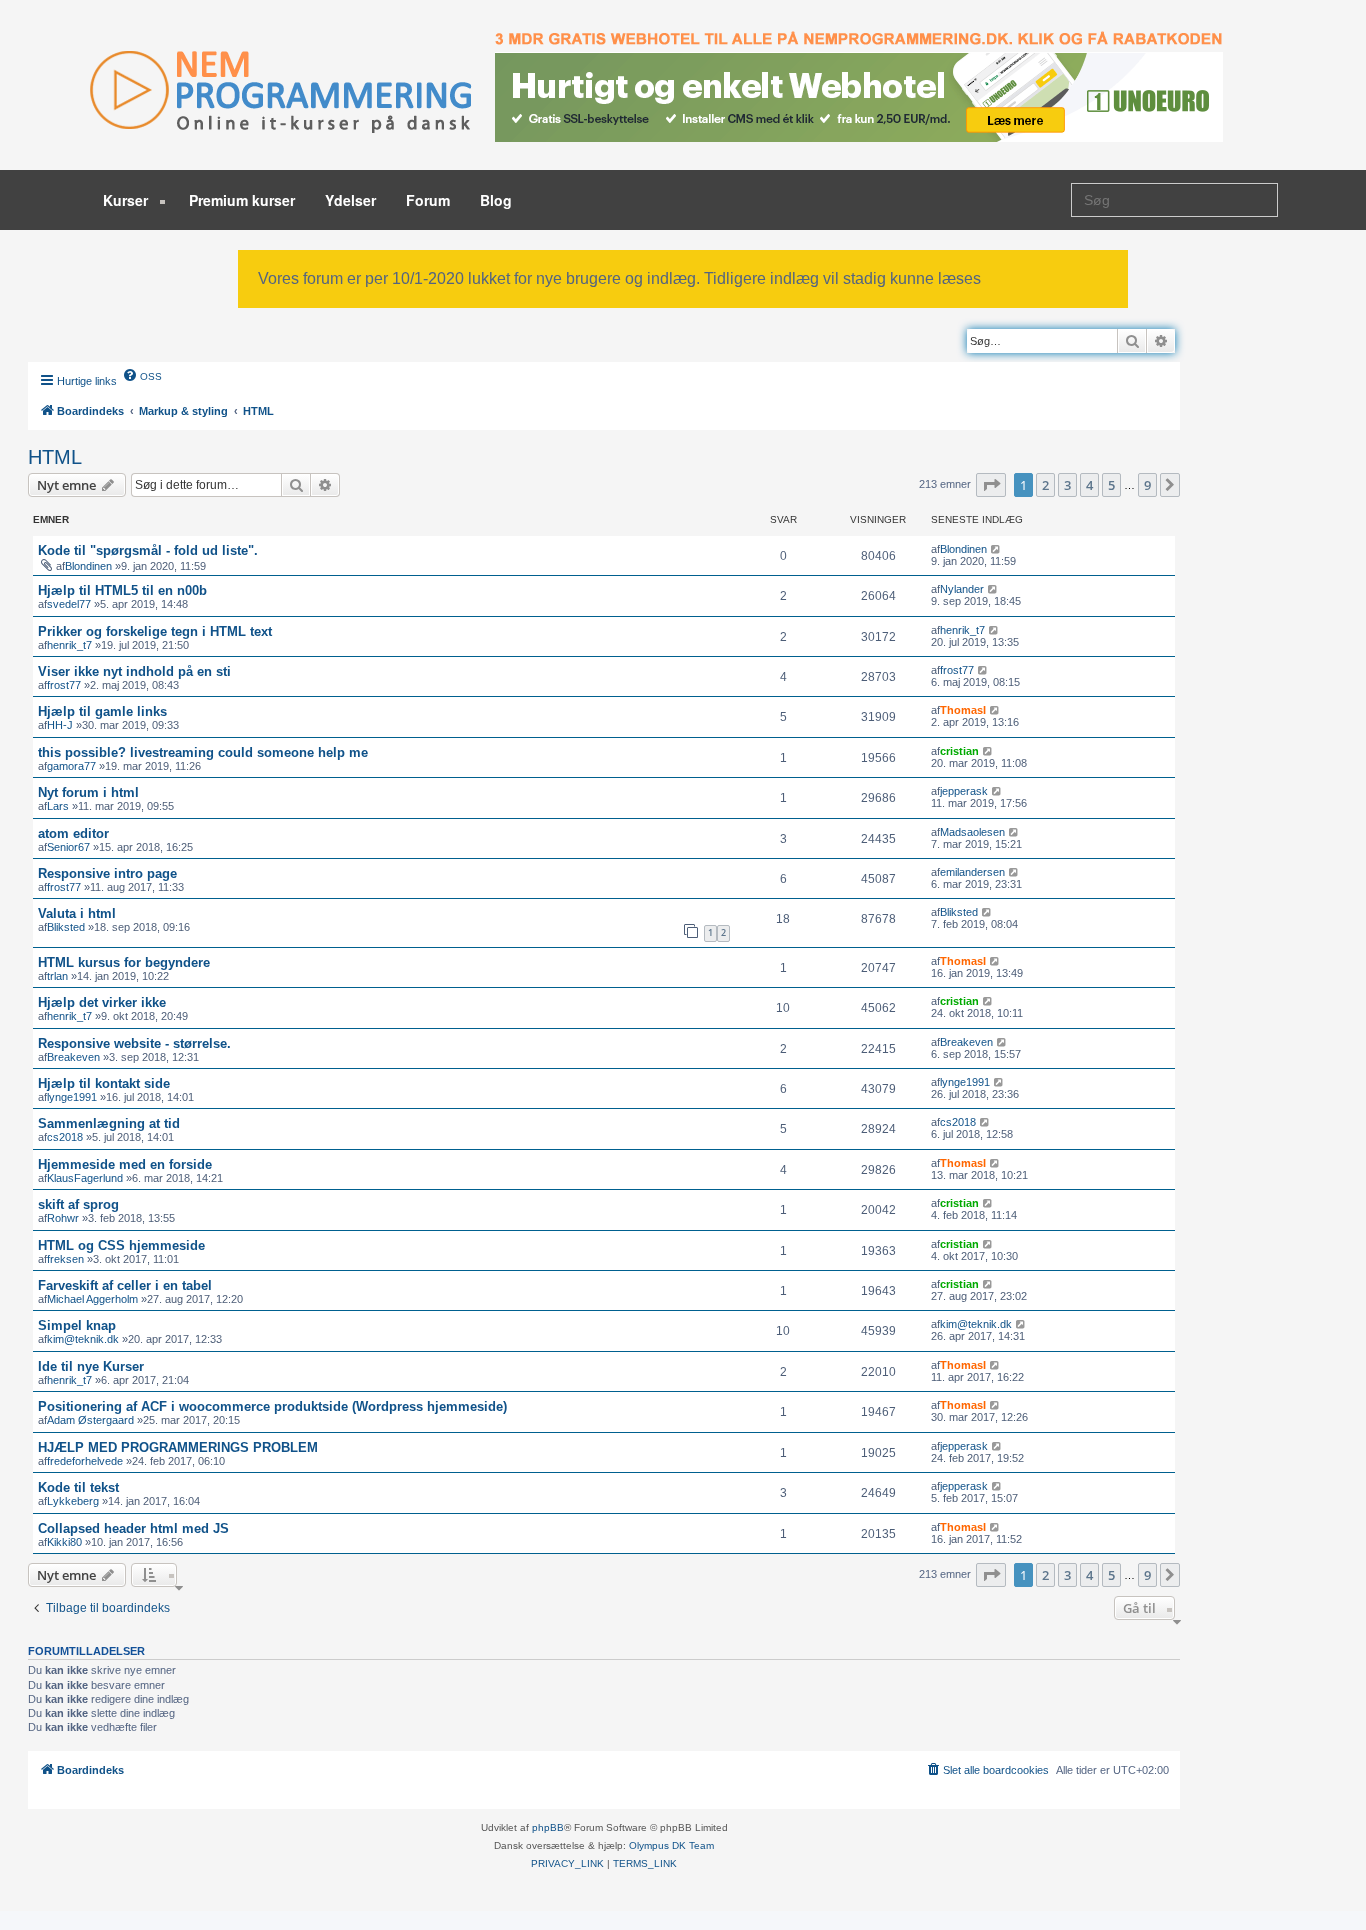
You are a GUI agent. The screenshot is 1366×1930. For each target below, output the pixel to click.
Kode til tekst (78, 1487)
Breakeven (73, 1057)
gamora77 (71, 766)
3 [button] (1067, 485)
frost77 (64, 685)
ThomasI (963, 710)
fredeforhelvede (85, 1461)
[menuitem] (142, 375)
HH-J (60, 725)
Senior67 (68, 847)
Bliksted (66, 927)
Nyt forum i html (88, 792)
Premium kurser (242, 200)
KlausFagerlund (85, 1178)
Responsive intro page (107, 873)
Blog (496, 200)
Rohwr (63, 1218)
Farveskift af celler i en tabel (125, 1285)
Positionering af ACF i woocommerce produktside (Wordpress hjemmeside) (272, 1406)
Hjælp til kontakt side (104, 1083)
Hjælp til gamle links (102, 711)
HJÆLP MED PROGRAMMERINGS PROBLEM (178, 1447)
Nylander (962, 589)
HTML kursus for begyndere (124, 962)
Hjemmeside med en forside (125, 1164)
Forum (428, 200)
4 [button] (1089, 485)
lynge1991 (72, 1097)
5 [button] (1111, 485)
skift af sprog (78, 1204)
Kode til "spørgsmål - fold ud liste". (148, 550)
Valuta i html (77, 913)
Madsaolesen (972, 832)
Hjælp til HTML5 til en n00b (122, 590)
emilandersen (972, 872)
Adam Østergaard (90, 1420)
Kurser (127, 200)
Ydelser (350, 200)
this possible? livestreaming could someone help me (203, 752)
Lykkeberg (73, 1501)
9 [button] (1147, 485)
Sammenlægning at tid (109, 1123)
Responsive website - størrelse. (134, 1043)
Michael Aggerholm (92, 1299)
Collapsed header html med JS (133, 1528)
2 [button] (1045, 485)
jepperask (964, 791)
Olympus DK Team (671, 1845)
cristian (959, 751)
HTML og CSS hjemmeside (121, 1245)
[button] (991, 485)
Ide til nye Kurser (91, 1366)
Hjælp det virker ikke (102, 1002)
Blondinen (88, 566)
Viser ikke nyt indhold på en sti (134, 671)
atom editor (73, 833)
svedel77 (69, 604)
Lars (58, 806)
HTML (55, 457)
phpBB (548, 1827)
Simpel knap (77, 1325)
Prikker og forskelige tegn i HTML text (155, 631)
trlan (57, 976)
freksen (65, 1259)
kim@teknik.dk (83, 1339)
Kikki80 (64, 1542)
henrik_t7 (69, 645)
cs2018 (65, 1137)
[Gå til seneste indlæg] (996, 549)
